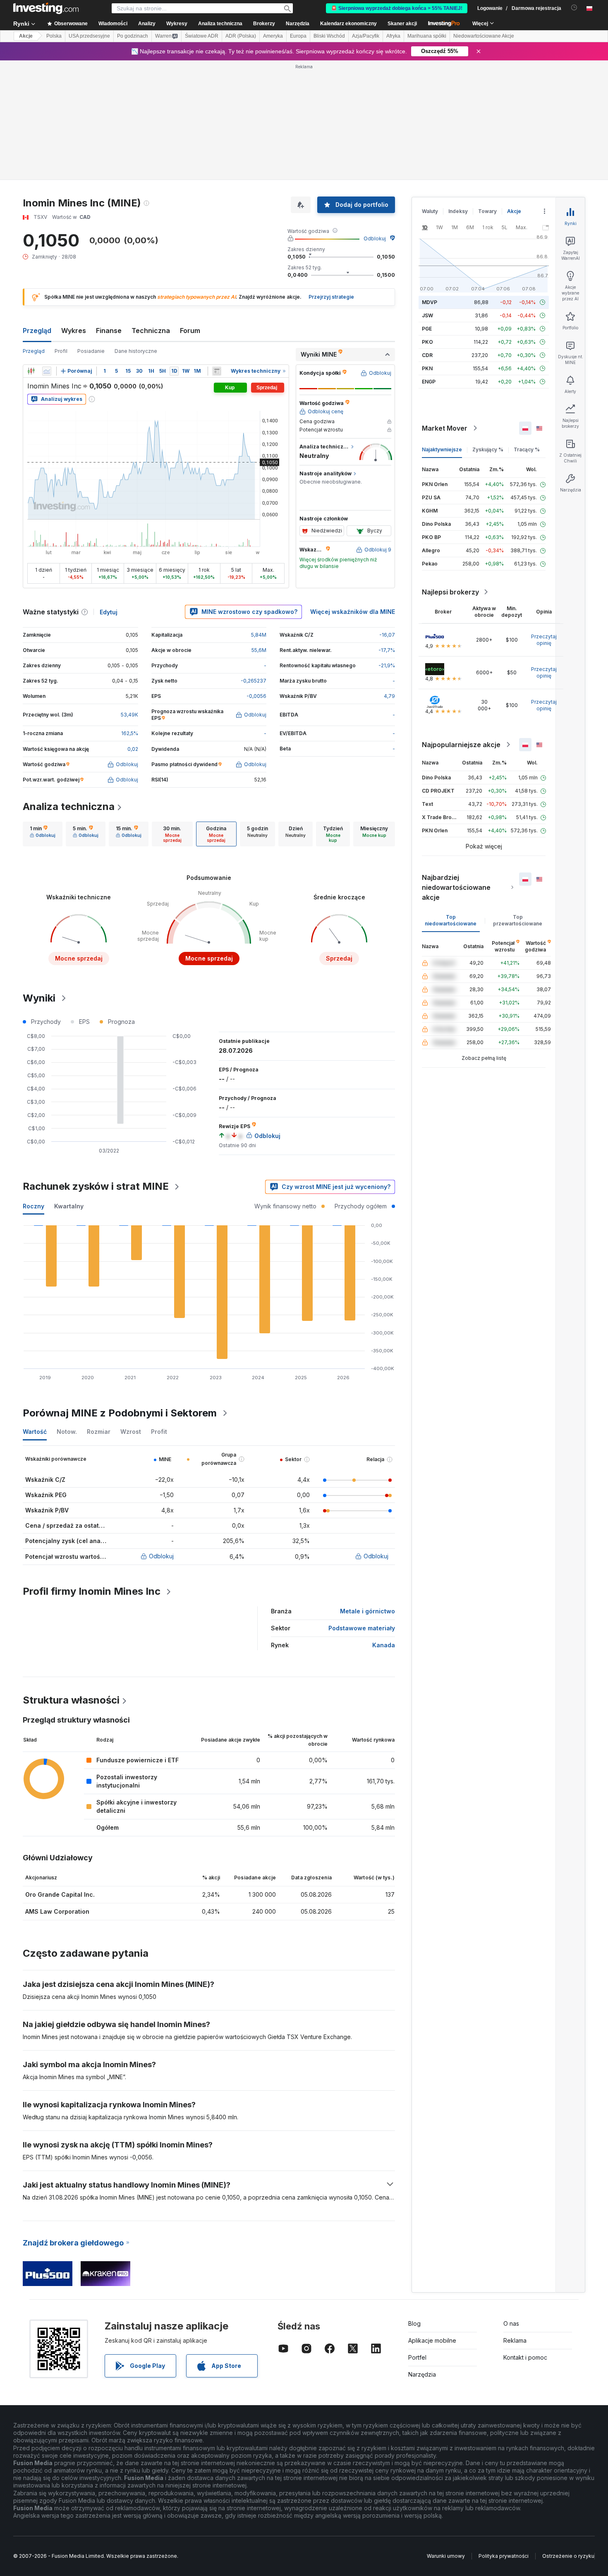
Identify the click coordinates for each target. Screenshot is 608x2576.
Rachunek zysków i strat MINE (96, 1186)
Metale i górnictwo (367, 1611)
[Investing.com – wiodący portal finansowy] (46, 8)
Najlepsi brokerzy (450, 592)
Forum (190, 331)
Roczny (34, 1206)
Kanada (384, 1645)
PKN (427, 368)
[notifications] (574, 8)
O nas (511, 2323)
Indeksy (458, 211)
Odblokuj (375, 238)
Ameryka (273, 36)
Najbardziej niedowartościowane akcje (456, 887)
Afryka (393, 36)
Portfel (417, 2357)
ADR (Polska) (241, 36)
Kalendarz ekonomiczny (348, 24)
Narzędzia (422, 2374)
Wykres (74, 331)
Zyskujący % (488, 449)
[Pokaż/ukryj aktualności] (217, 371)
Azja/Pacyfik (366, 36)
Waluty (430, 211)
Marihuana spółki (427, 36)
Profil (61, 351)
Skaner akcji (402, 24)
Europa (298, 36)
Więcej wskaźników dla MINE (353, 612)
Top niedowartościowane (451, 920)
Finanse (109, 331)
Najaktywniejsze (442, 449)
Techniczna (151, 331)
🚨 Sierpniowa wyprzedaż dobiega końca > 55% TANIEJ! (397, 8)
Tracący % (527, 449)
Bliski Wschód (329, 36)
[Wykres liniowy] (47, 371)
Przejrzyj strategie (331, 297)
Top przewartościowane (518, 920)
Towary (487, 211)
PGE (427, 329)
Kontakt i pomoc (525, 2357)
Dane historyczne (136, 351)
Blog (414, 2323)
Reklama (515, 2340)
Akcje (26, 36)
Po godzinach (133, 36)
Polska (54, 36)
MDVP (430, 302)
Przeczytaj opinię (544, 640)
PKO (427, 342)
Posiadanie (91, 351)
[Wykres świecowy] (31, 371)
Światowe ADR (202, 36)
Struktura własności (71, 1700)
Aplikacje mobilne (432, 2340)
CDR (427, 355)
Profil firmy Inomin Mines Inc (92, 1591)
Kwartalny (69, 1206)
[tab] (43, 834)
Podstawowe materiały (362, 1628)
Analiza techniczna (69, 806)
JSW (427, 315)
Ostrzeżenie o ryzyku (568, 2556)
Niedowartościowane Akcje (484, 36)
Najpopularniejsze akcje (461, 745)
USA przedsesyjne (89, 36)
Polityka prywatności (504, 2556)
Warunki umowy (446, 2556)
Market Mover (445, 428)
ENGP (429, 382)
